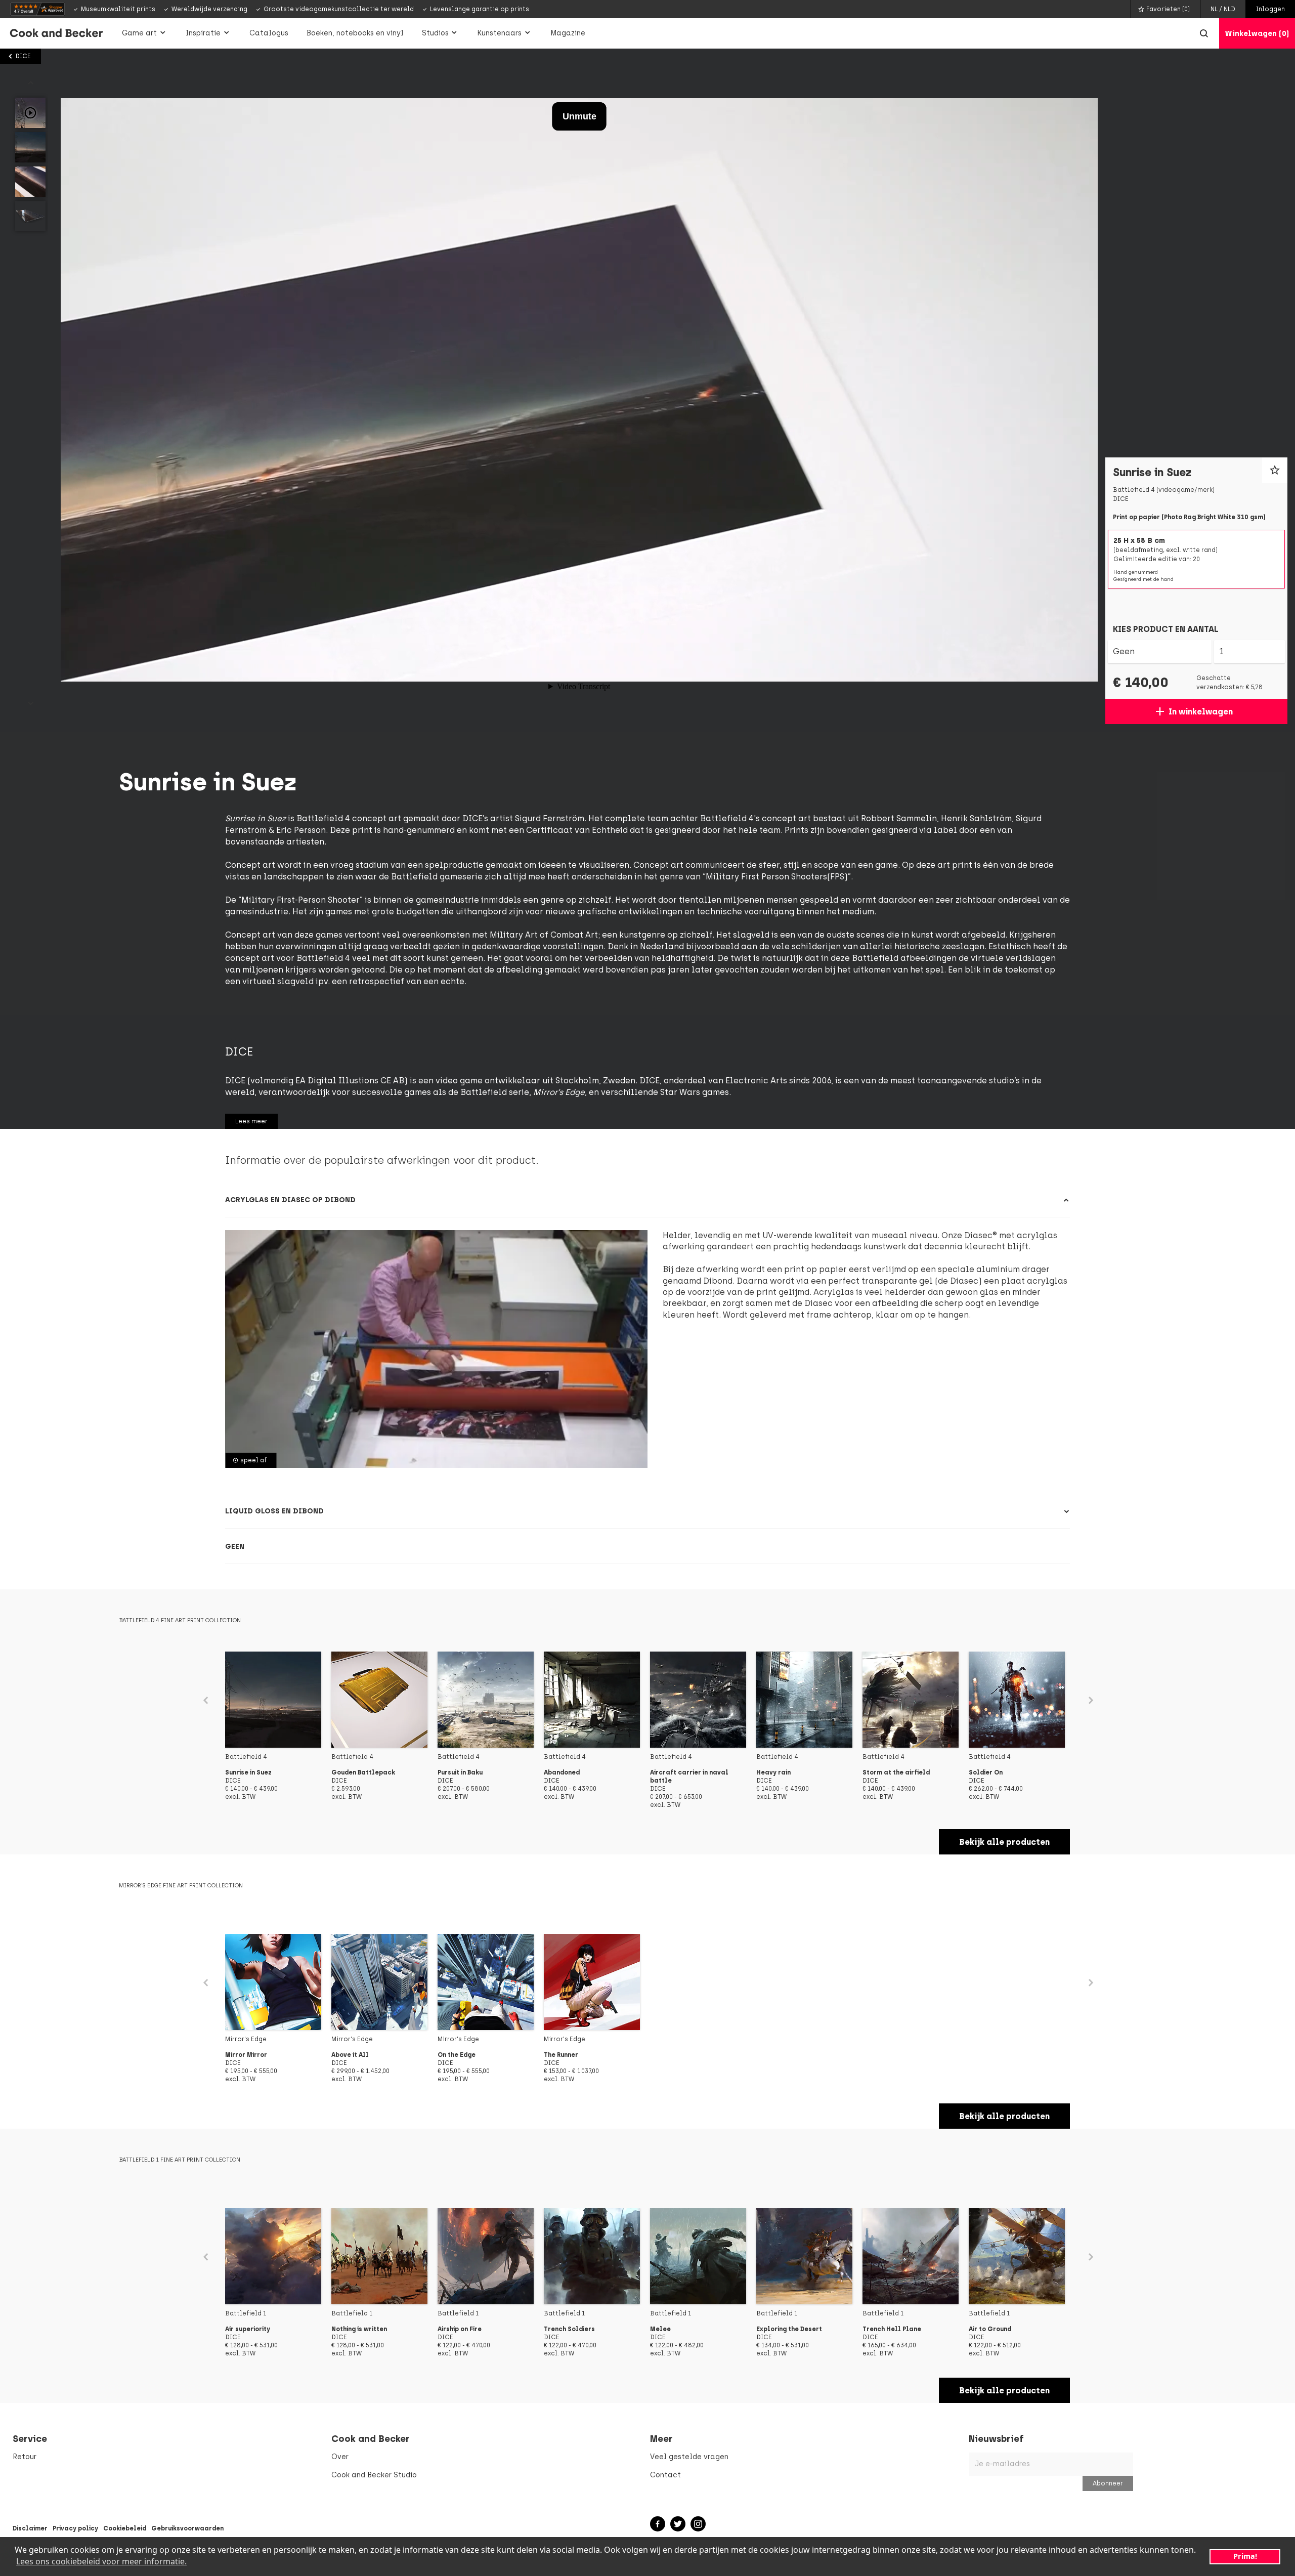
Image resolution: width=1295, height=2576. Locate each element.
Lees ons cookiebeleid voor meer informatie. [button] (101, 2561)
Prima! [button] (1245, 2556)
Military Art (514, 935)
